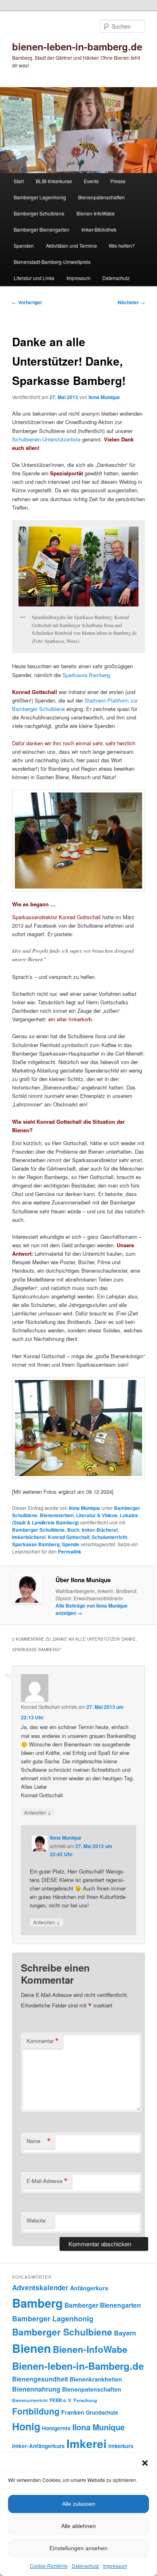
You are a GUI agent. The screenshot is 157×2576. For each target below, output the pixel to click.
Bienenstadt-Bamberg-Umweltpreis (52, 262)
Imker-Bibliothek (99, 229)
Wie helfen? (122, 246)
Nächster (131, 302)
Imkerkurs (121, 2446)
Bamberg (37, 2303)
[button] (145, 2463)
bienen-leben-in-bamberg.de (77, 46)
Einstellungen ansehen (78, 2548)
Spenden (24, 246)
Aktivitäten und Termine (71, 246)
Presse (118, 181)
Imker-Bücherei (100, 1530)
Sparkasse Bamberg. (87, 675)
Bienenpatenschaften (101, 197)
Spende (71, 1544)
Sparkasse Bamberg (36, 1544)
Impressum (115, 2566)
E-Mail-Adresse (47, 2181)
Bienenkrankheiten (96, 2379)
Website (36, 2220)
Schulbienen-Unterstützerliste (47, 439)
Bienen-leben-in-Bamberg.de (78, 2366)
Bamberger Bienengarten (41, 229)
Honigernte (56, 2428)
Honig (26, 2426)
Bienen (32, 2348)
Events (91, 181)
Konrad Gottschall (69, 1537)
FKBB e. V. (61, 2400)
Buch (73, 1530)
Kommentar (43, 2041)
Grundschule (102, 2412)
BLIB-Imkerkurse (54, 181)
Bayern (125, 2333)
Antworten (38, 1812)
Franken (73, 2412)
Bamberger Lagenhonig (40, 197)
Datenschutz (85, 2566)
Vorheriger (27, 302)
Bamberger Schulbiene (39, 213)
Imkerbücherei (29, 1537)
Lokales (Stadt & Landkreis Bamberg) (75, 1519)
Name (39, 2141)
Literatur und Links (34, 278)
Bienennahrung (36, 2389)
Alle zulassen (79, 2504)
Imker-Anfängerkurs (38, 2446)
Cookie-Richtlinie (49, 2566)
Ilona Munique (104, 397)
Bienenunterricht (30, 2400)
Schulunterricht (109, 1537)
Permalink (70, 1551)
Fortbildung (36, 2411)
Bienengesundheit (40, 2379)
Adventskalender (40, 2287)
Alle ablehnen (78, 2526)
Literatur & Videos (97, 1515)
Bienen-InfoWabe (96, 213)
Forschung (85, 2400)
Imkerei (87, 2443)
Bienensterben (57, 1515)
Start (19, 181)
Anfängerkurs (89, 2288)
